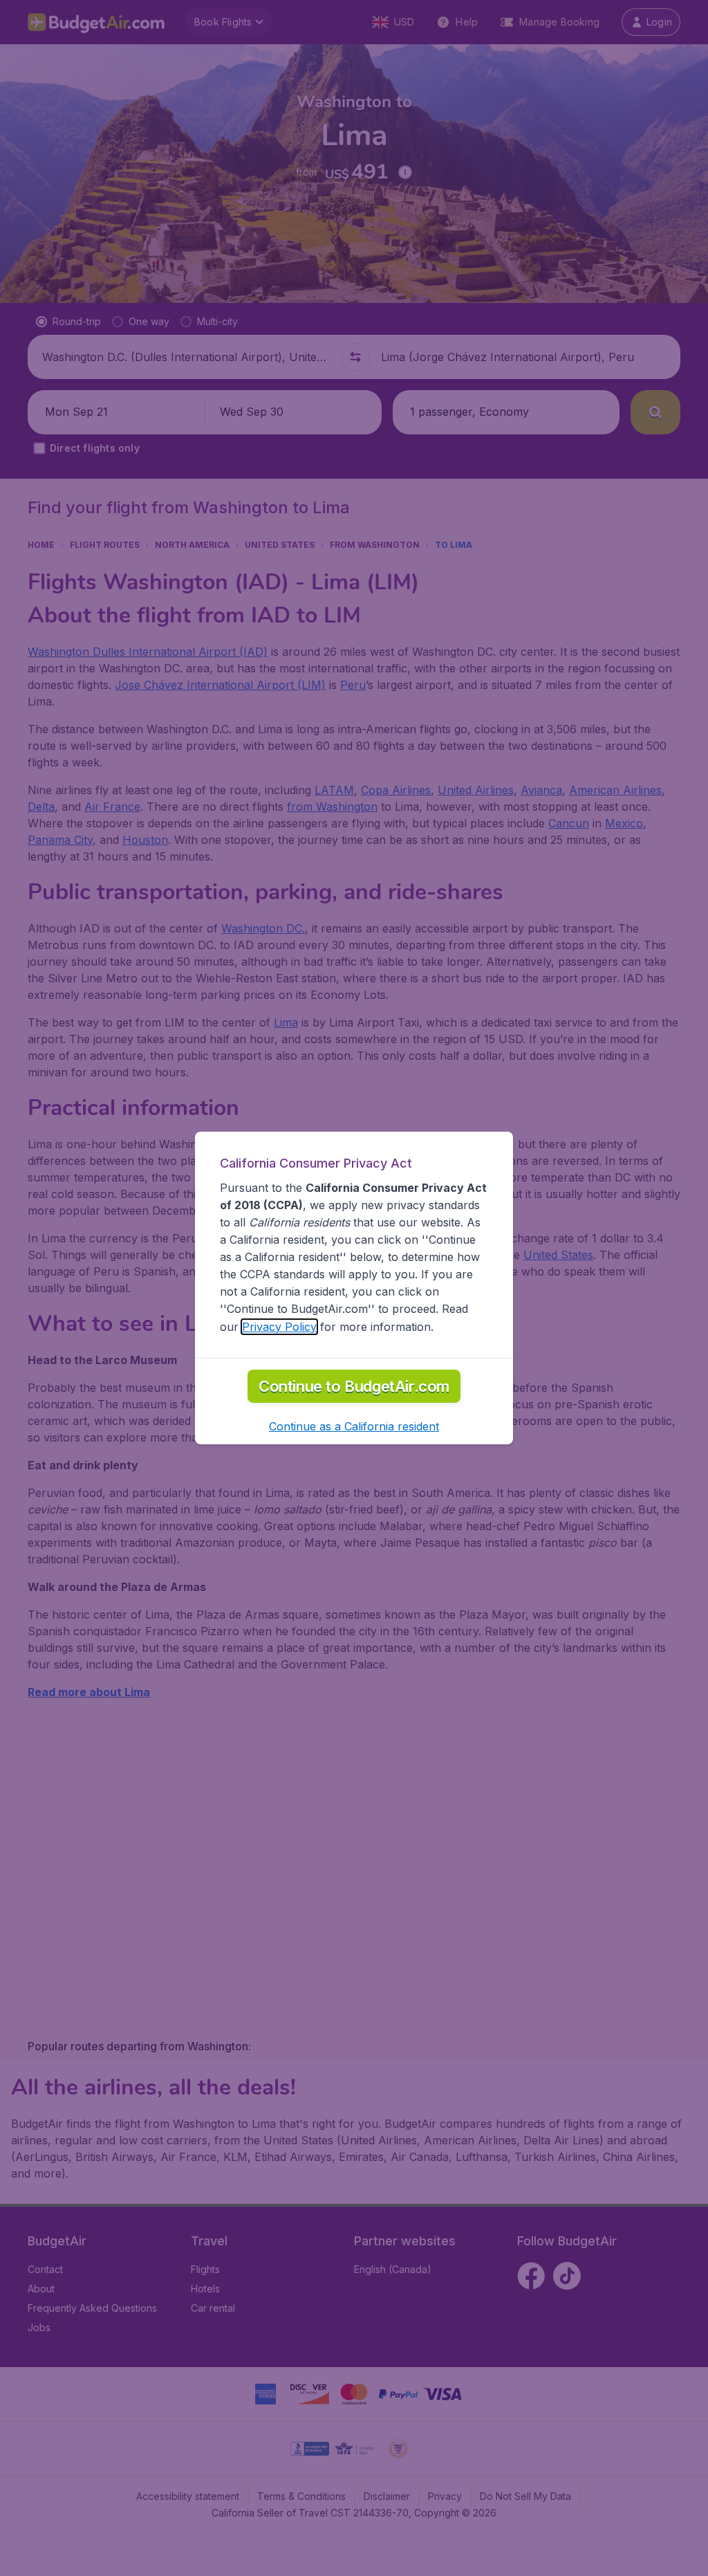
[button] (354, 1426)
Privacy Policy (279, 1327)
